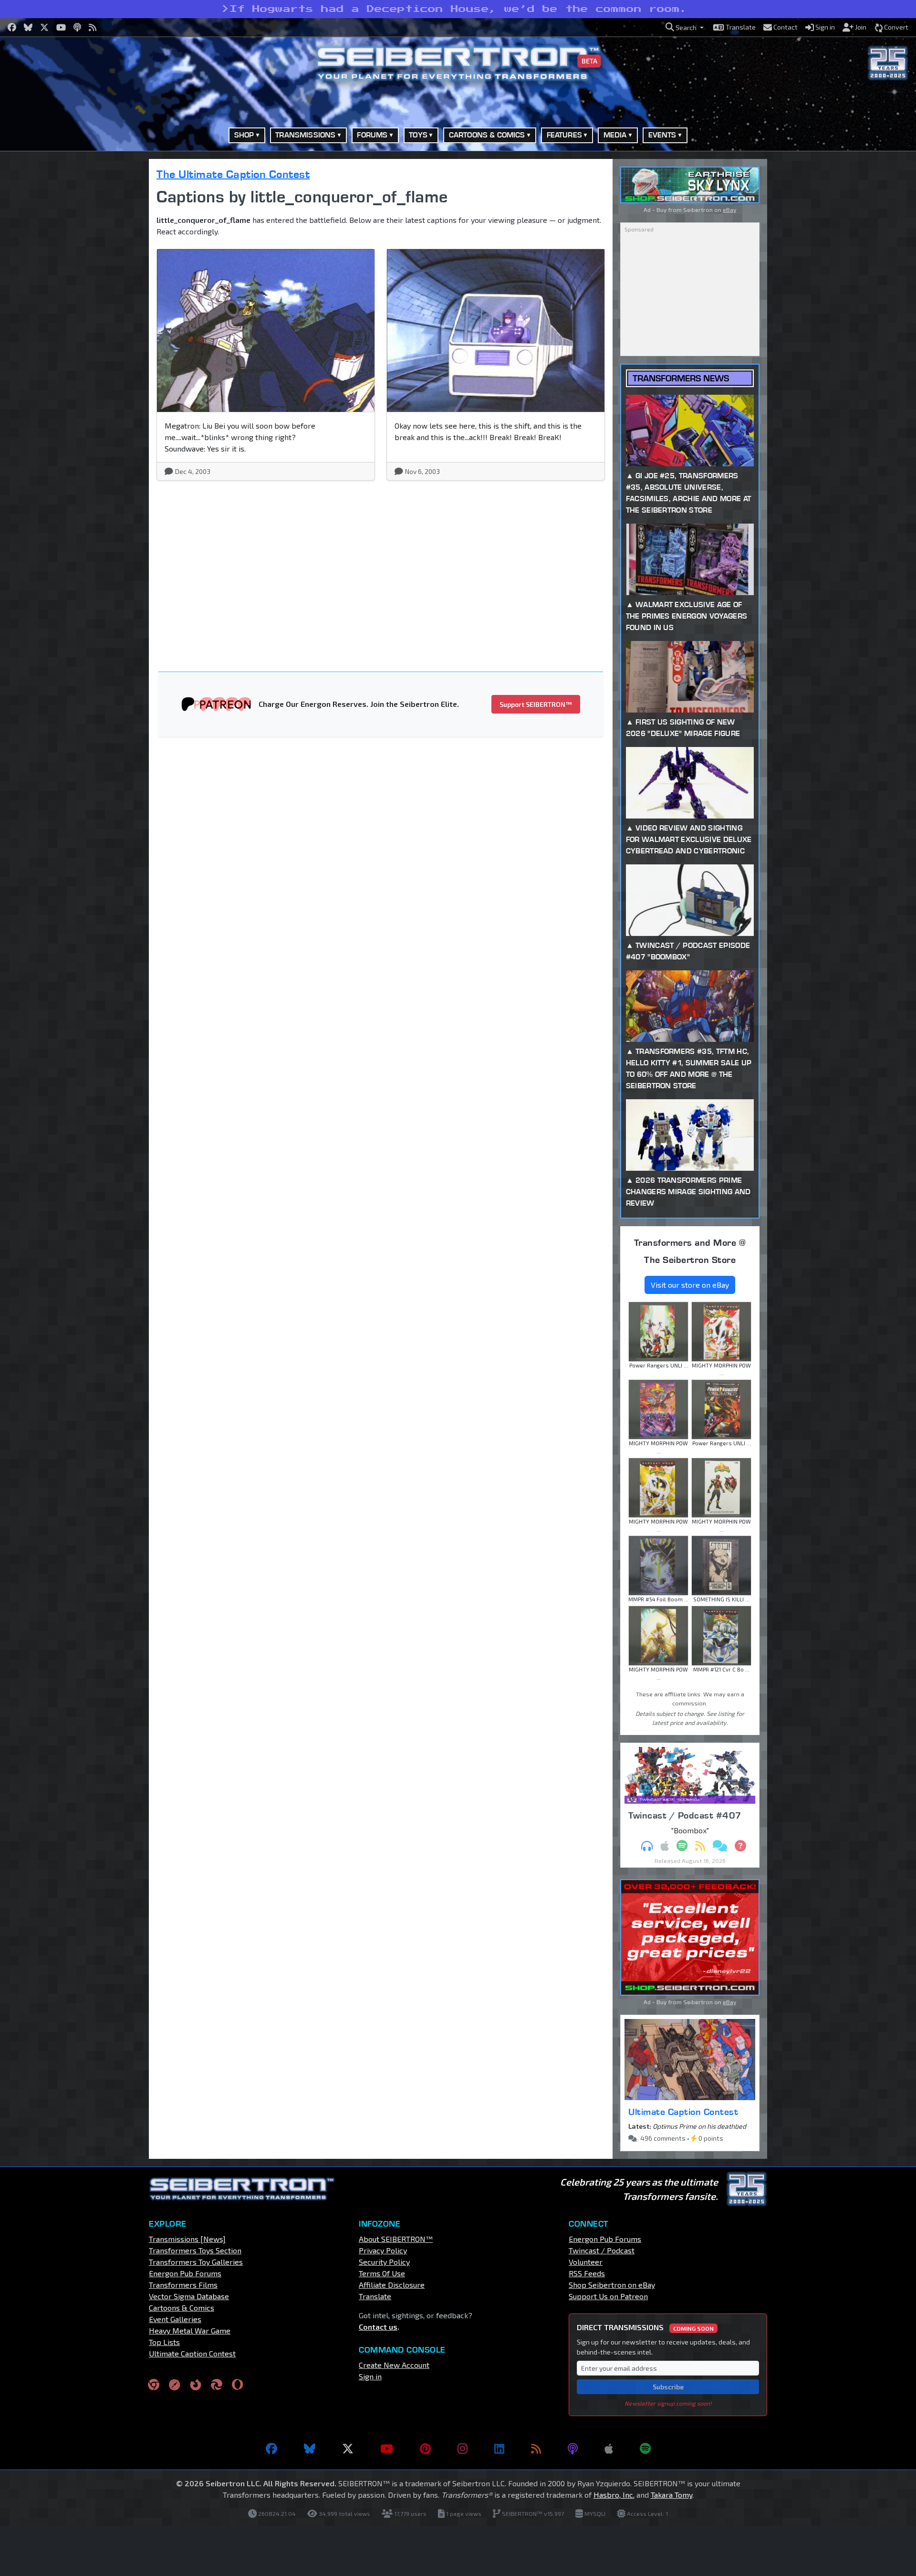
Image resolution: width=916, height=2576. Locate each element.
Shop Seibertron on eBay (612, 2285)
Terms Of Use (382, 2273)
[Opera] (237, 2384)
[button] (685, 27)
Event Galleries (175, 2319)
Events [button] (662, 135)
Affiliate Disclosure (392, 2285)
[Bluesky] (310, 2449)
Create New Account (394, 2365)
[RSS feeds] (536, 2449)
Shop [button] (244, 135)
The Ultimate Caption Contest (233, 174)
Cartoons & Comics (182, 2308)
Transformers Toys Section (195, 2250)
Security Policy (384, 2262)
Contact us (378, 2327)
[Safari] (175, 2384)
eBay (729, 210)
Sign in (370, 2376)
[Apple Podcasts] (609, 2449)
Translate (375, 2296)
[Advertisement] (100, 302)
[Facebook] (271, 2449)
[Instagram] (463, 2449)
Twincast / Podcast (602, 2250)
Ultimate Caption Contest (683, 2112)
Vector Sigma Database (189, 2296)
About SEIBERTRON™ (396, 2239)
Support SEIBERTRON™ (536, 704)
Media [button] (615, 135)
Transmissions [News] (187, 2239)
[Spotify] (645, 2449)
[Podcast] (573, 2449)
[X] (348, 2449)
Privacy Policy (383, 2250)
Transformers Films (183, 2285)
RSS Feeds (587, 2273)
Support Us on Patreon (608, 2296)
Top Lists (164, 2342)
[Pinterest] (425, 2449)
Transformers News (681, 378)
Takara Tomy (671, 2495)
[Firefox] (196, 2384)
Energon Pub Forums (185, 2273)
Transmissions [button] (305, 135)
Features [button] (564, 135)
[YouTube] (387, 2449)
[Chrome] (154, 2384)
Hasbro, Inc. (614, 2495)
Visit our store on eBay (690, 1285)
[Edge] (217, 2384)
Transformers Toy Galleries (196, 2262)
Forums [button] (372, 135)
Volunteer (586, 2262)
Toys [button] (418, 135)
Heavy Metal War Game (190, 2330)
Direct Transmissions (645, 2327)
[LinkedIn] (499, 2449)
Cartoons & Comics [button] (487, 135)
